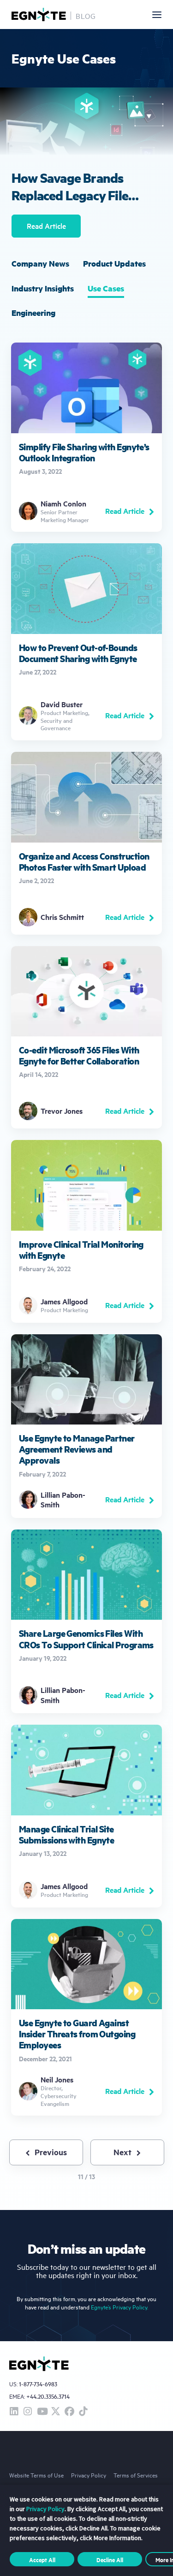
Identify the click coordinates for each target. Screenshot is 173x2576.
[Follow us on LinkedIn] (14, 2412)
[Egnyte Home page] (39, 15)
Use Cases (106, 288)
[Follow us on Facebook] (69, 2412)
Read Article (46, 226)
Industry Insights (43, 288)
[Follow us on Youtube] (42, 2412)
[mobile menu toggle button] (157, 15)
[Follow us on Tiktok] (83, 2412)
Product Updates (114, 263)
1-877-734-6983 (38, 2384)
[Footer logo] (39, 2364)
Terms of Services (136, 2475)
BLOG (86, 16)
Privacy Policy (89, 2475)
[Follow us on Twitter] (55, 2412)
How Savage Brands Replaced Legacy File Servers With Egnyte (70, 186)
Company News (40, 263)
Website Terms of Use (36, 2475)
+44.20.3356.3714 (48, 2396)
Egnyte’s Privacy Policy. (119, 2307)
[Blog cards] (86, 437)
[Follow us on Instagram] (28, 2412)
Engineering (33, 313)
